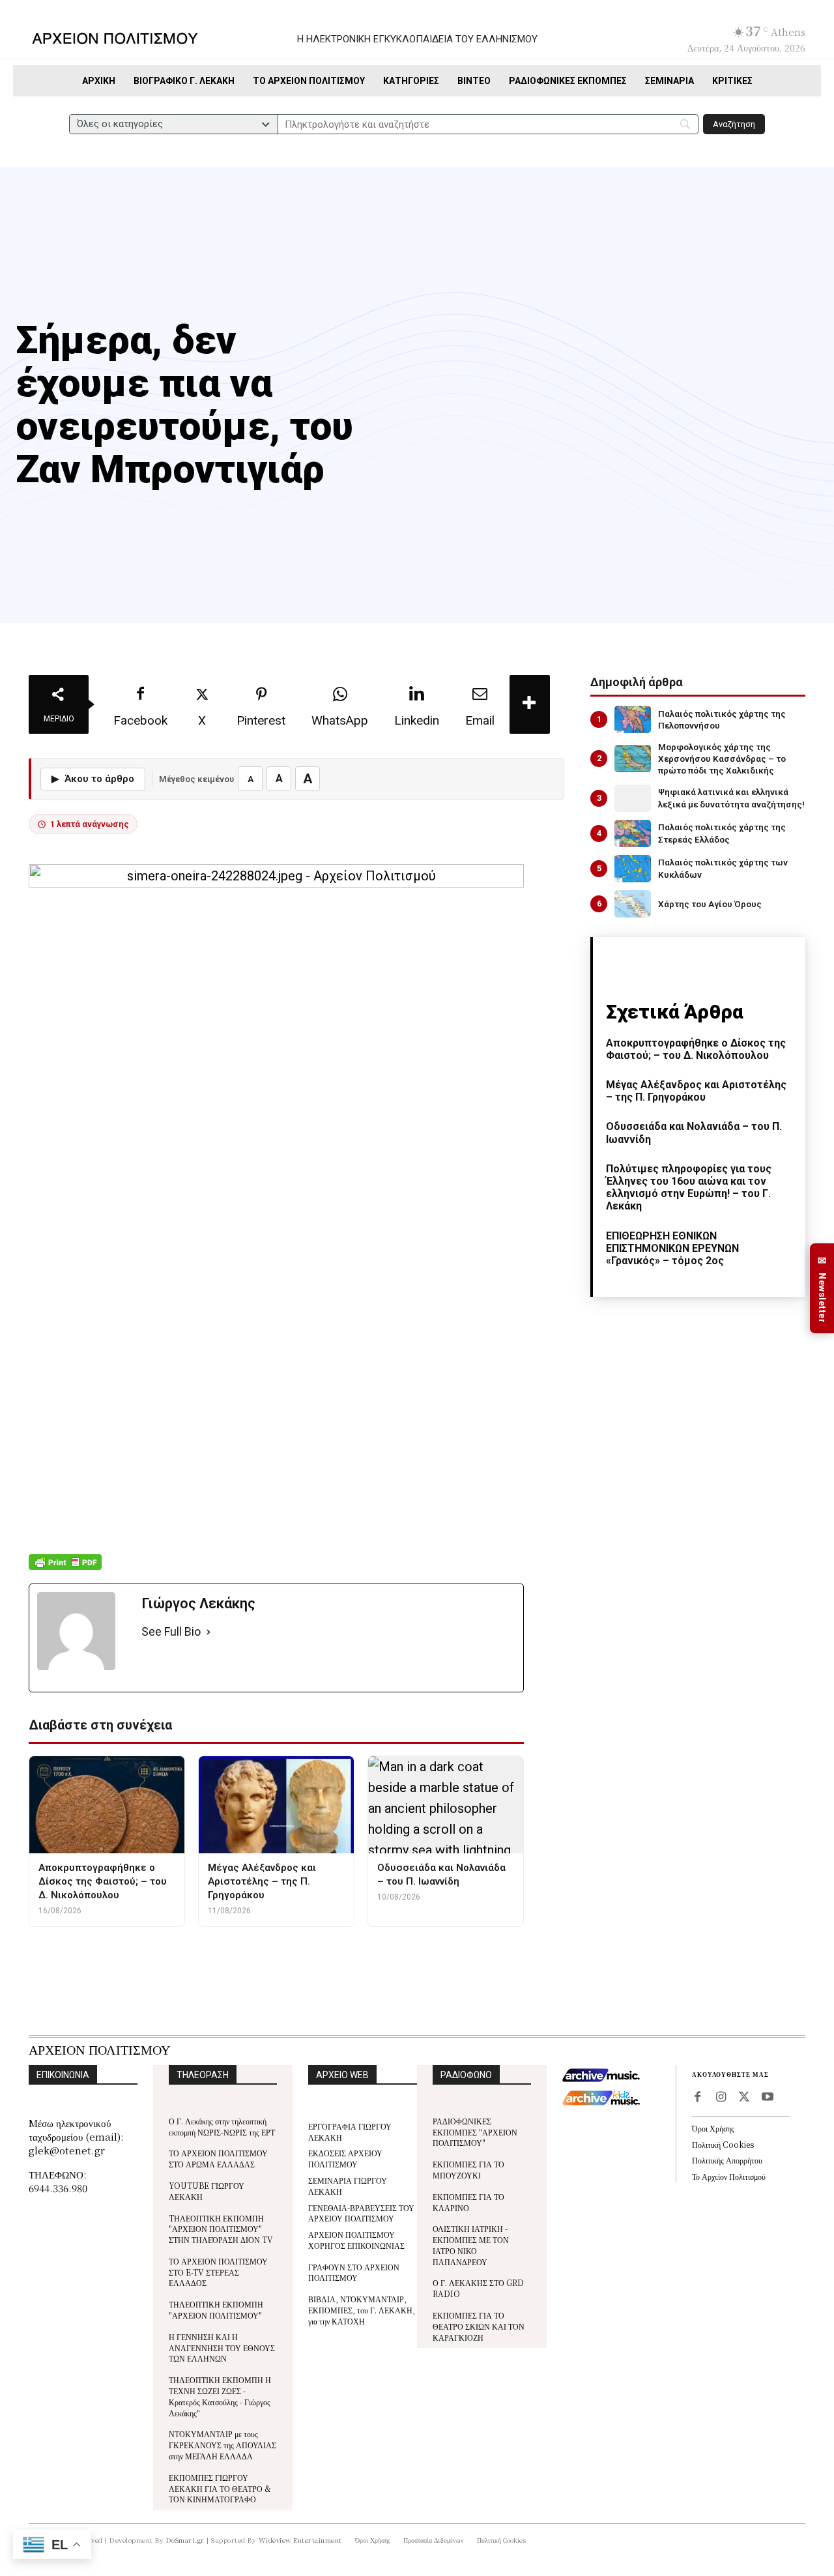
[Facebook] (697, 2098)
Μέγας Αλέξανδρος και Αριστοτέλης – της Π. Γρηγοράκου (696, 1091)
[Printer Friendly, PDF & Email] (65, 1569)
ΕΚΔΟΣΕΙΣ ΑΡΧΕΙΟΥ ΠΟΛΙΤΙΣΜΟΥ (345, 2158)
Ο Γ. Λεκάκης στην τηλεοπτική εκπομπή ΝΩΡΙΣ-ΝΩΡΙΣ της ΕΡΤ (222, 2126)
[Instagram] (721, 2098)
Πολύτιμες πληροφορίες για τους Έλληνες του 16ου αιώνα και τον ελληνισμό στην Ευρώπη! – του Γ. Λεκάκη (689, 1188)
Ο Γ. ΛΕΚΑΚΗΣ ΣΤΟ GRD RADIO (478, 2288)
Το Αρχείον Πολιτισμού (729, 2176)
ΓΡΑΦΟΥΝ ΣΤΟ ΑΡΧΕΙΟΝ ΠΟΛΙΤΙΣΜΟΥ (354, 2272)
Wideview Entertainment (300, 2540)
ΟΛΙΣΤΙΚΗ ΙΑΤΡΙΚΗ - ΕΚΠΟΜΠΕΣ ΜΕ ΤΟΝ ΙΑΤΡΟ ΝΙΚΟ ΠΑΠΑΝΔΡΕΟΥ (471, 2245)
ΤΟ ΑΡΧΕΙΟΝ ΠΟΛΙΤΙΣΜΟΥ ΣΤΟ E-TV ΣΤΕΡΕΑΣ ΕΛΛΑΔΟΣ (218, 2272)
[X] (744, 2098)
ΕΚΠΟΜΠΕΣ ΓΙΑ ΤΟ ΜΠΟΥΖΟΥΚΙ (468, 2169)
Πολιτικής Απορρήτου (727, 2160)
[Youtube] (768, 2098)
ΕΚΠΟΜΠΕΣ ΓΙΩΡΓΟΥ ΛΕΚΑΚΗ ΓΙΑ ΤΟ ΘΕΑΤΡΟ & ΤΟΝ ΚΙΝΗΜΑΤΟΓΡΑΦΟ (220, 2488)
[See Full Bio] (208, 1632)
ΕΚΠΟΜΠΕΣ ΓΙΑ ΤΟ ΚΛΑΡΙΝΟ (468, 2202)
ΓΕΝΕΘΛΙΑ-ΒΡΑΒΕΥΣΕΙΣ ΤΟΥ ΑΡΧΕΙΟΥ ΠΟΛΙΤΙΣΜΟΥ (361, 2213)
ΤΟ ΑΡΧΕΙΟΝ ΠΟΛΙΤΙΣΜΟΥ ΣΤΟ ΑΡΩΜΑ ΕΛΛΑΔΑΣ (218, 2158)
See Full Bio (171, 1631)
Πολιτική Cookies (723, 2144)
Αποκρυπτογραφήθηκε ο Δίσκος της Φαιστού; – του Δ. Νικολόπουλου (696, 1049)
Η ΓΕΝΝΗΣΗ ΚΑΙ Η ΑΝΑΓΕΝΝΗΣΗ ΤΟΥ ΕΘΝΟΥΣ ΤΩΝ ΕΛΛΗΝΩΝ (222, 2348)
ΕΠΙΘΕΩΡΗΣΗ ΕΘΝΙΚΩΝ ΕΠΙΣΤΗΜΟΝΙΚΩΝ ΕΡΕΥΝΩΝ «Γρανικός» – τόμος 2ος (672, 1248)
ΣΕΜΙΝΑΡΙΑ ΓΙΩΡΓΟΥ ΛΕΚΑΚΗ (348, 2186)
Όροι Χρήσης (713, 2128)
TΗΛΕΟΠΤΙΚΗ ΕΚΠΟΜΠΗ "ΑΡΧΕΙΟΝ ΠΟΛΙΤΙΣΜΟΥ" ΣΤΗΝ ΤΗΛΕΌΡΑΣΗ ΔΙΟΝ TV (221, 2229)
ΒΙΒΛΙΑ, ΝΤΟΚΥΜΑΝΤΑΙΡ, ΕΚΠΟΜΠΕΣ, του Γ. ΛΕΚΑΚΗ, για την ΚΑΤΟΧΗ (362, 2310)
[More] (530, 704)
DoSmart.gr (185, 2540)
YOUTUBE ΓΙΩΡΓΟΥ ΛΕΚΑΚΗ (207, 2191)
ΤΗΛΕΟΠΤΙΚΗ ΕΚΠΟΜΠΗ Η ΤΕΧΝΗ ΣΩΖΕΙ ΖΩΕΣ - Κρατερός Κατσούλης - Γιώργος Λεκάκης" (220, 2396)
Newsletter (822, 1289)
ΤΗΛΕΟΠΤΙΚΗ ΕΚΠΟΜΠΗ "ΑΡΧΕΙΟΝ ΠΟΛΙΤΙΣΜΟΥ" (216, 2309)
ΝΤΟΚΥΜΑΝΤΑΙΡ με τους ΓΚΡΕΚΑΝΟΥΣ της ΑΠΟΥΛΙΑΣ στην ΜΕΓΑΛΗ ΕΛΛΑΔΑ (223, 2445)
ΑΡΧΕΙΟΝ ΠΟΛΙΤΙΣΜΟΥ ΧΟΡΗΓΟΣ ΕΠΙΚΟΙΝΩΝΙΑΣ (356, 2240)
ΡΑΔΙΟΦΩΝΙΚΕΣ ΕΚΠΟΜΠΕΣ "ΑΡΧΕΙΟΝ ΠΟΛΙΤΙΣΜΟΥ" (475, 2132)
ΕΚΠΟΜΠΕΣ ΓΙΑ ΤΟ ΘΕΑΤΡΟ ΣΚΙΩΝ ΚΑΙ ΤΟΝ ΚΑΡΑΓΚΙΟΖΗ (479, 2326)
